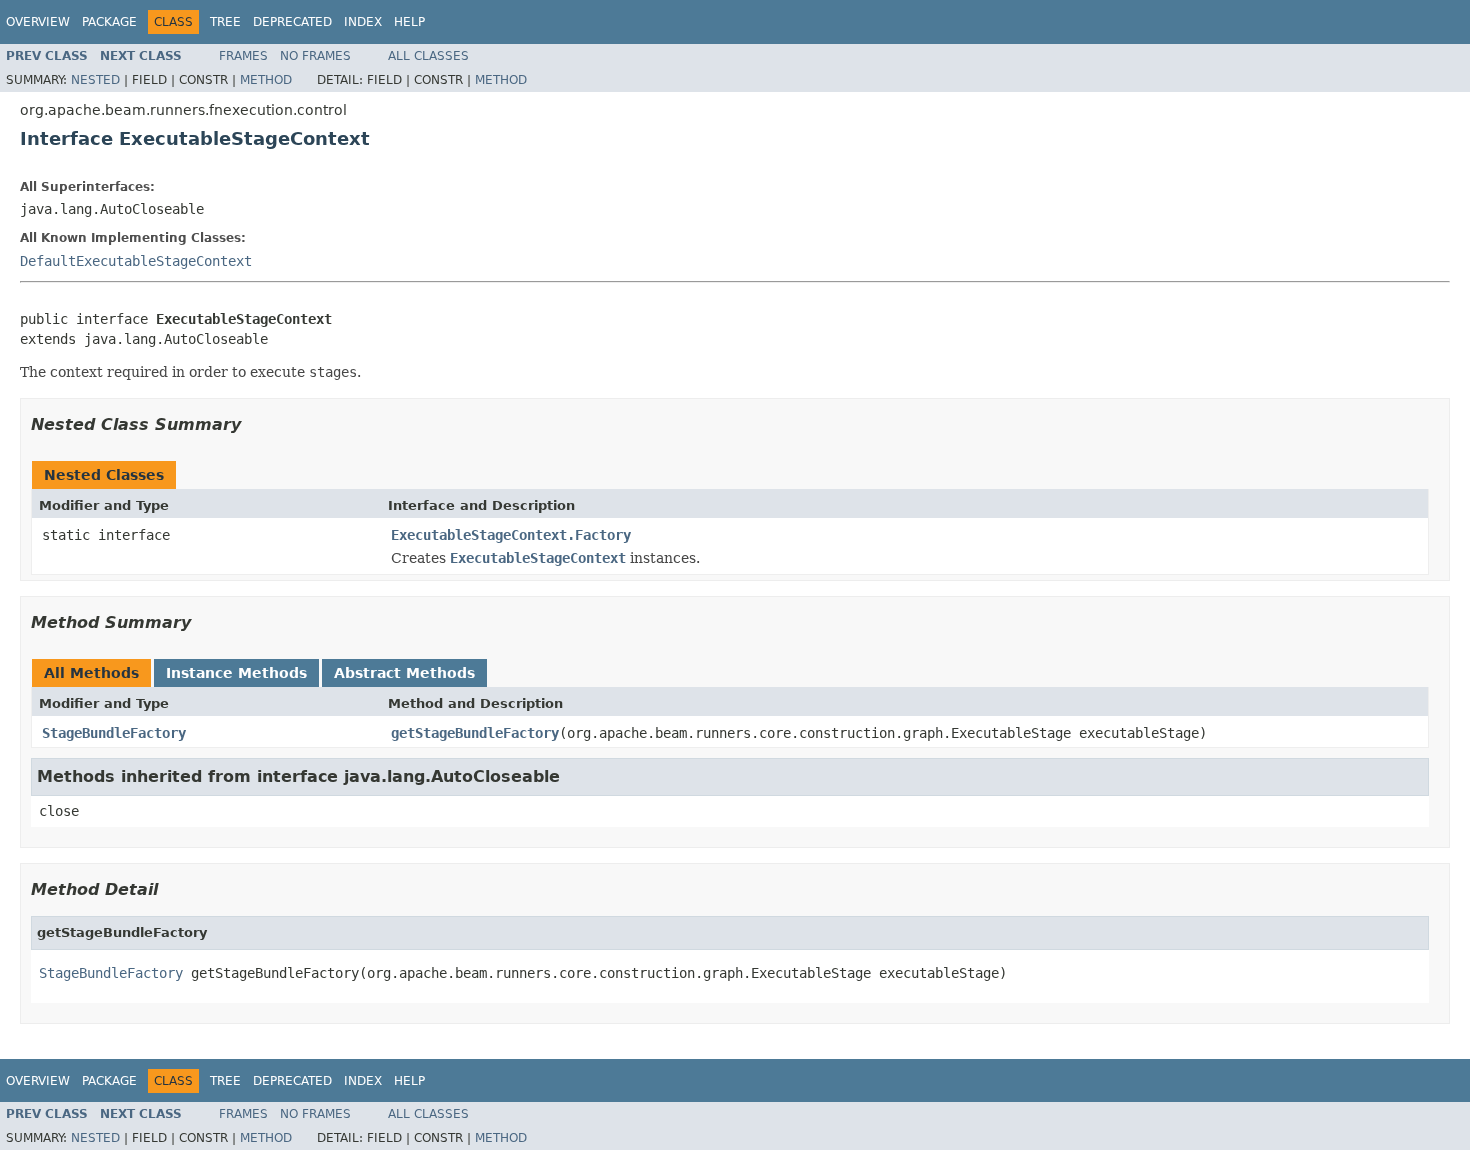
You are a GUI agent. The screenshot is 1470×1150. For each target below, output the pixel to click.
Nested (95, 80)
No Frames (315, 56)
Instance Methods (236, 673)
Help (409, 22)
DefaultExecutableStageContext (136, 261)
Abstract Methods (404, 673)
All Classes (428, 56)
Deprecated (292, 22)
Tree (225, 22)
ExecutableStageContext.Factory (511, 535)
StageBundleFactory (114, 733)
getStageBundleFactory (475, 733)
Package (109, 22)
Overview (38, 22)
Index (363, 22)
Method (266, 80)
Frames (243, 56)
